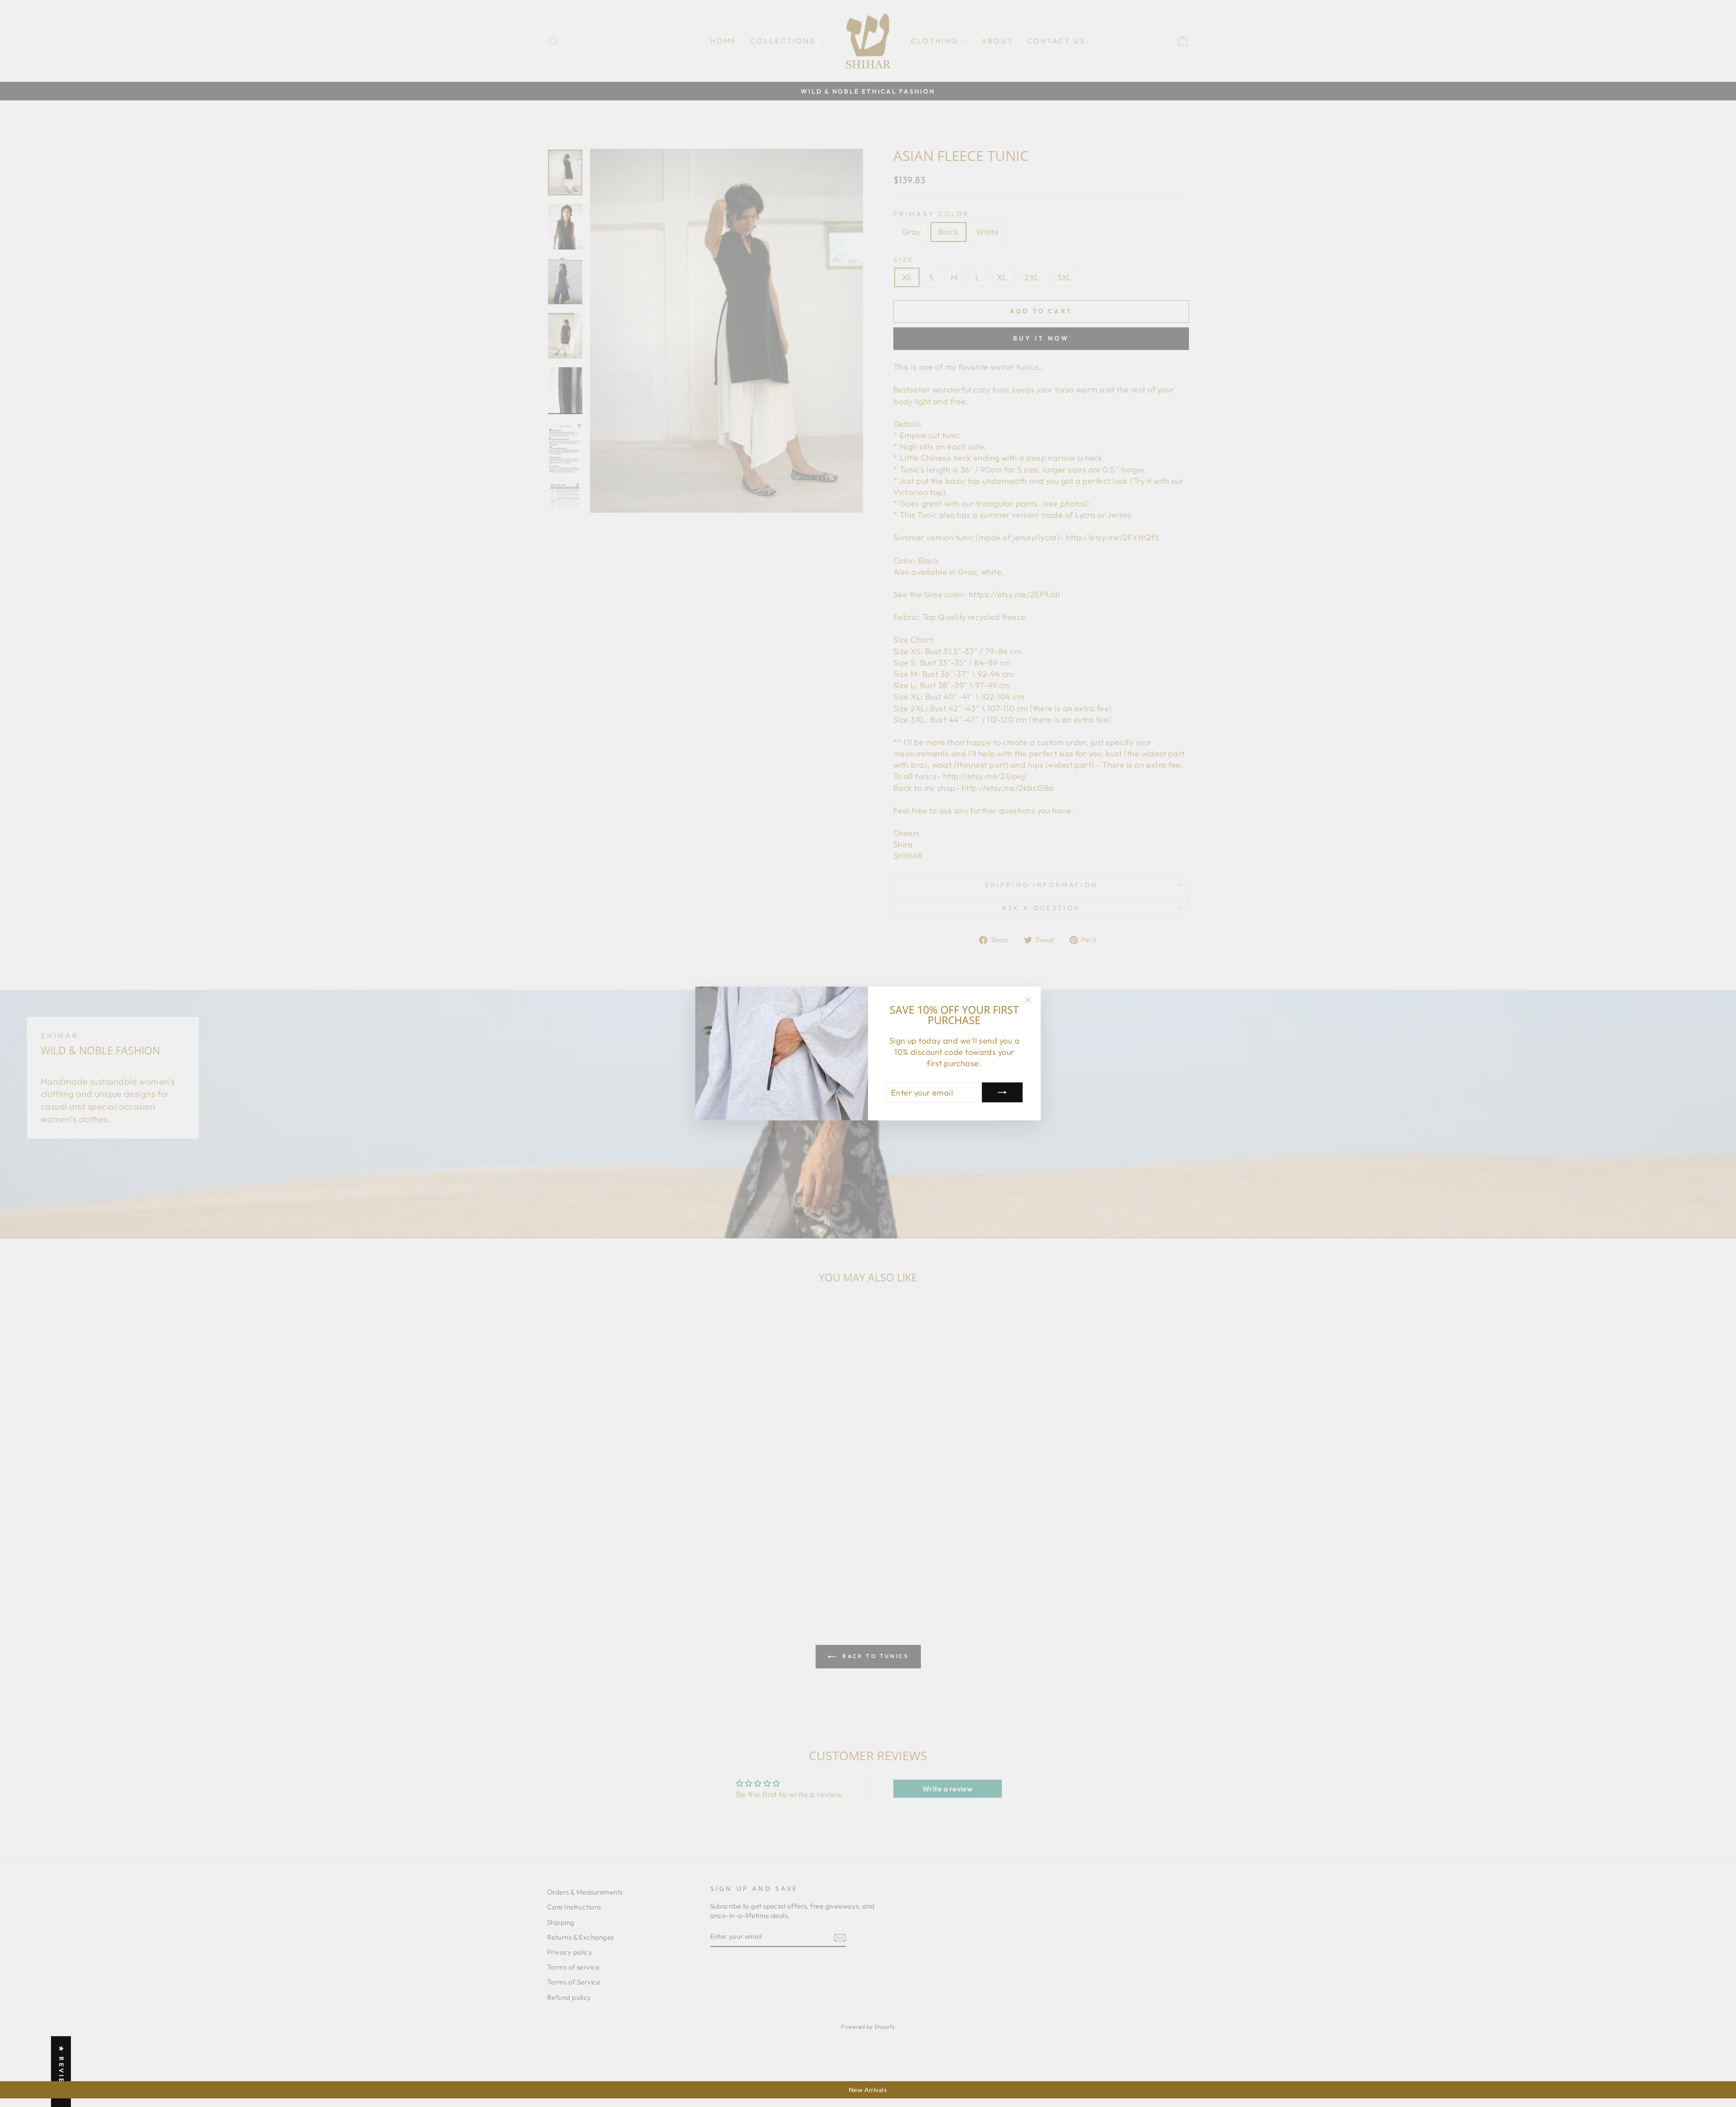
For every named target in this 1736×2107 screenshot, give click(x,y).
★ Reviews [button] (61, 2072)
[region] (868, 2090)
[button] (181, 2022)
